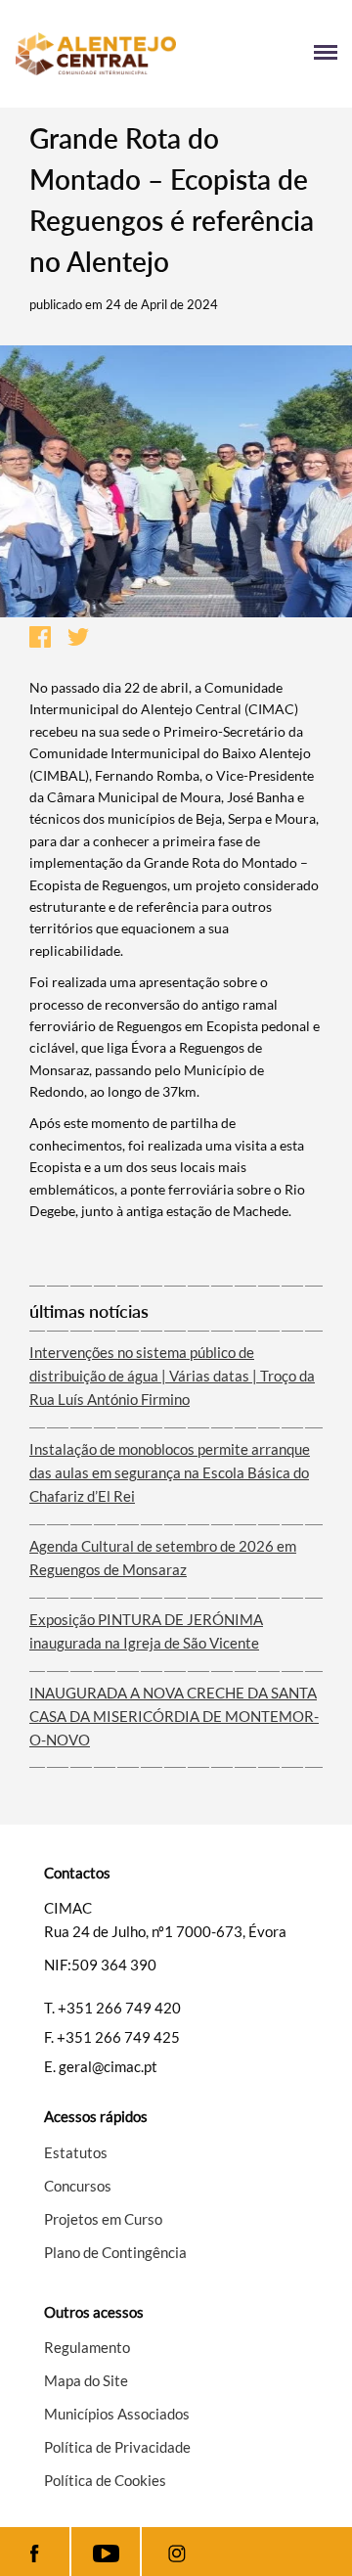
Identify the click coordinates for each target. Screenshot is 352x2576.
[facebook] (35, 2552)
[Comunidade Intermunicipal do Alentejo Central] (95, 54)
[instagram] (176, 2552)
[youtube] (106, 2552)
